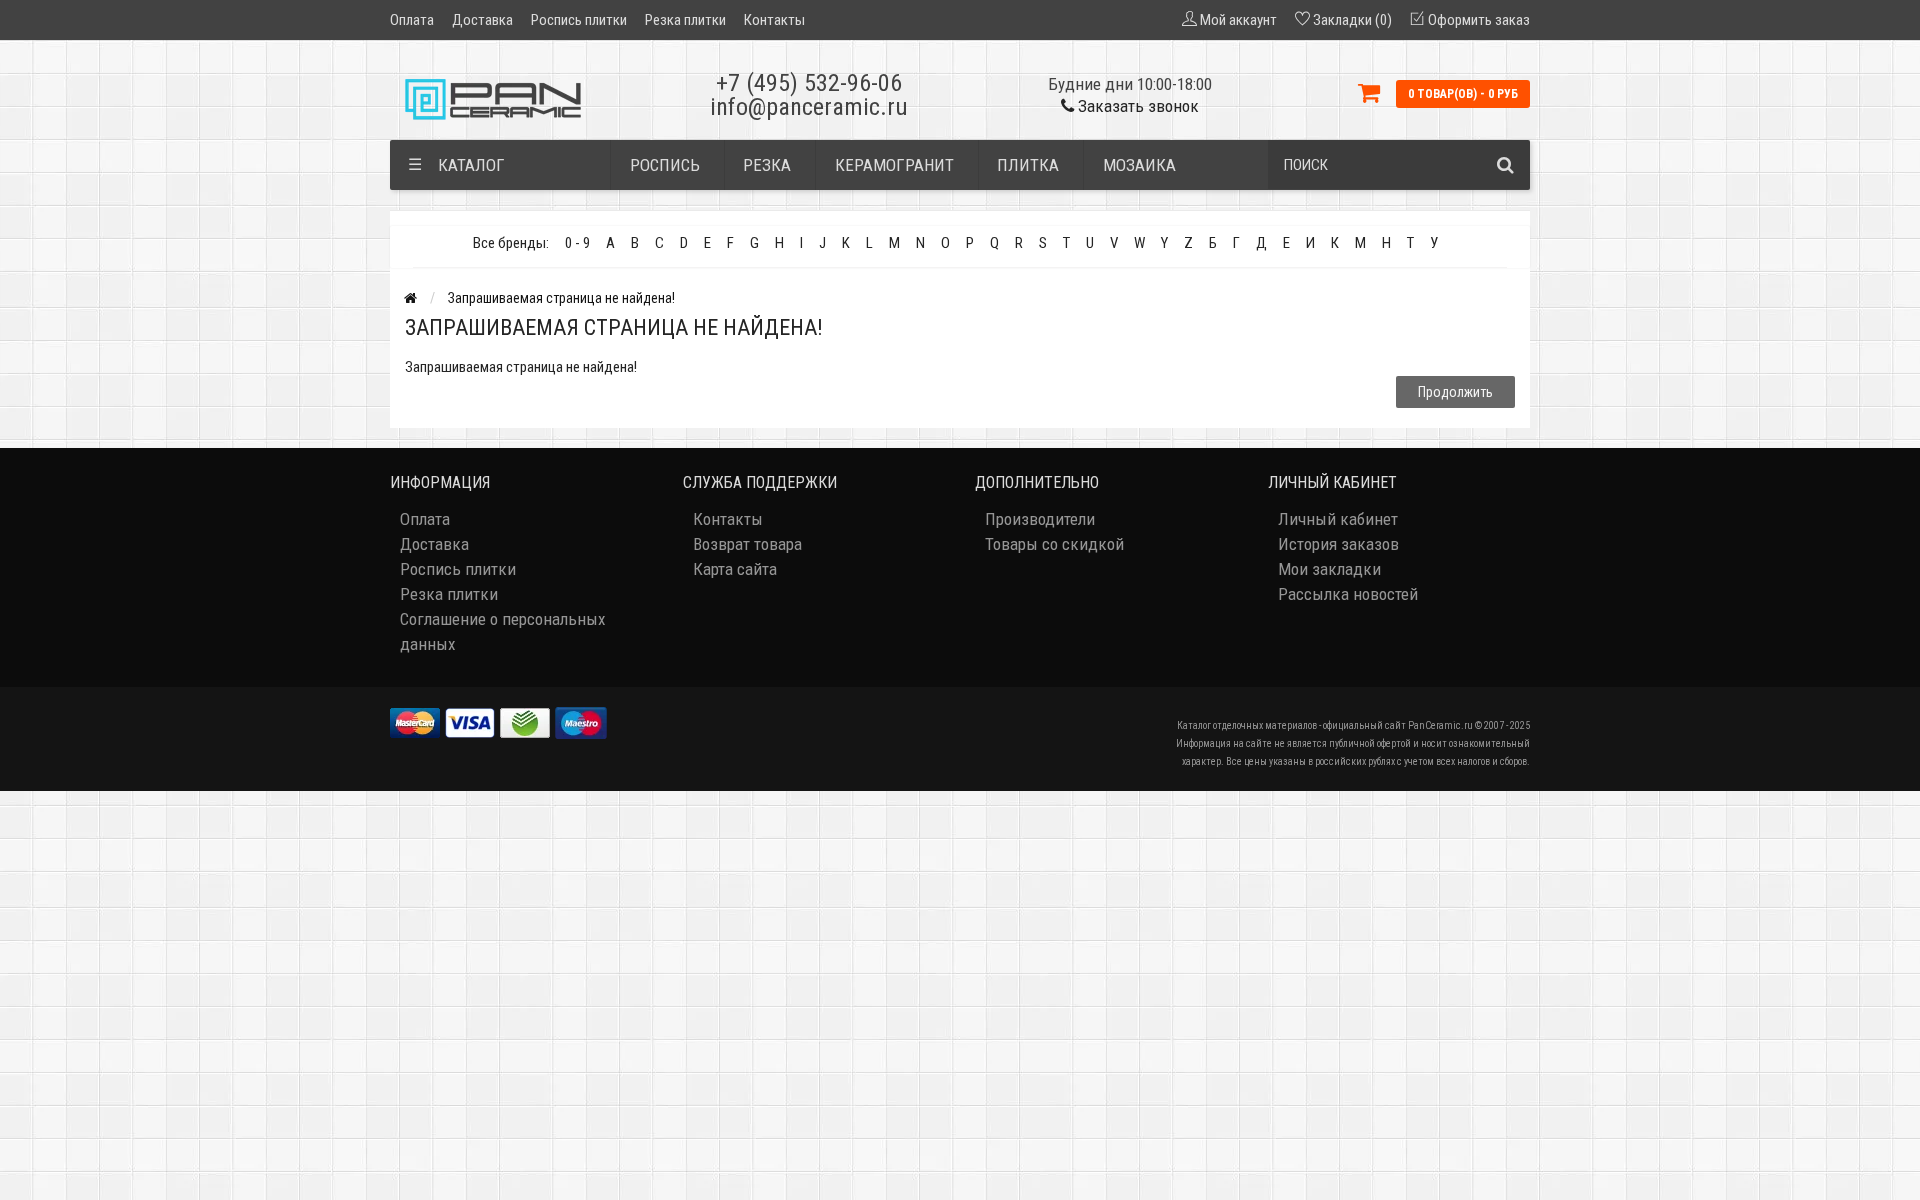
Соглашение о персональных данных (502, 631)
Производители (1040, 519)
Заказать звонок (1136, 106)
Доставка (482, 20)
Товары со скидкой (1054, 544)
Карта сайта (735, 569)
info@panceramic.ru (809, 107)
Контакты (774, 20)
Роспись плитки (579, 20)
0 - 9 (577, 243)
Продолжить (1455, 392)
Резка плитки (685, 20)
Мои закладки (1329, 569)
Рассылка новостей (1348, 594)
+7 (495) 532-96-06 (809, 83)
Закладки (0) (1352, 20)
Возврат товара (747, 544)
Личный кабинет (1338, 519)
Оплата (412, 20)
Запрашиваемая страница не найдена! (561, 298)
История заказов (1338, 544)
